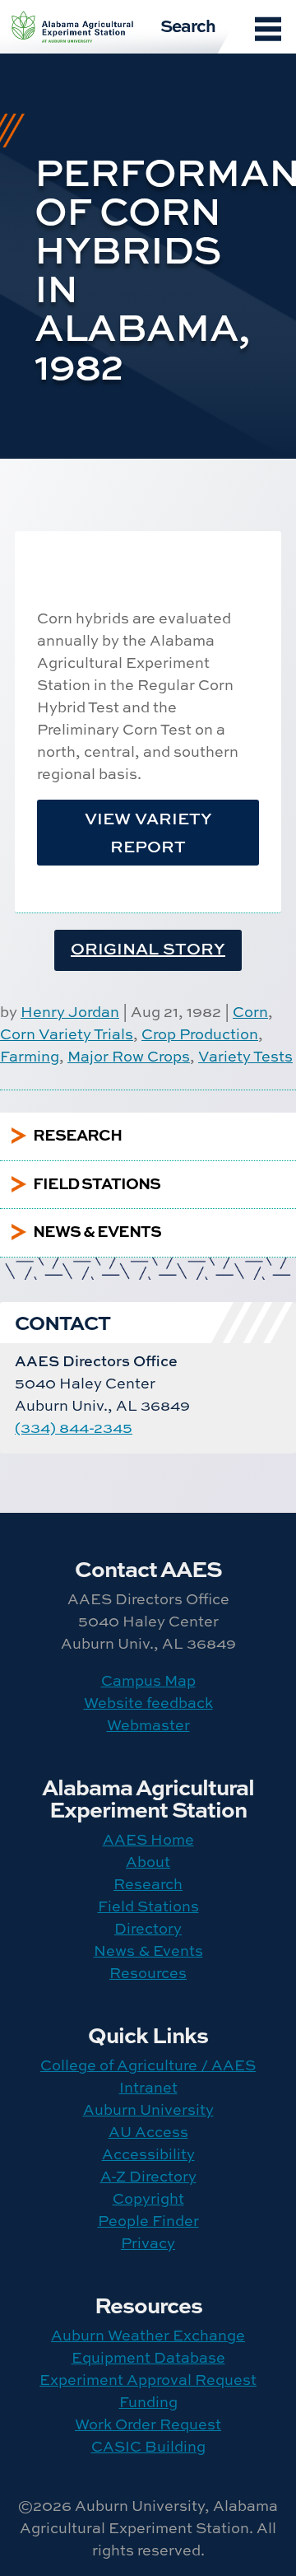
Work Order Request (148, 2424)
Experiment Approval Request (148, 2380)
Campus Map (148, 1680)
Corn (250, 1012)
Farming (30, 1056)
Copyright (148, 2198)
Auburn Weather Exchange (148, 2335)
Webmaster (148, 1725)
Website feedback (148, 1703)
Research (148, 1884)
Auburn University (148, 2109)
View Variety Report (148, 832)
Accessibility (148, 2154)
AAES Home (148, 1839)
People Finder (148, 2221)
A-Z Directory (148, 2176)
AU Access (148, 2132)
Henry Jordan (70, 1012)
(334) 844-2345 (74, 1428)
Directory (148, 1928)
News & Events (148, 1951)
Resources (148, 1973)
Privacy (148, 2243)
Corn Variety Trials (67, 1034)
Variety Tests (245, 1056)
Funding (148, 2402)
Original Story (148, 948)
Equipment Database (148, 2357)
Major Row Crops (129, 1056)
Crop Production (200, 1034)
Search (188, 25)
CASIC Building (148, 2446)
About (148, 1862)
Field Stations (148, 1906)
